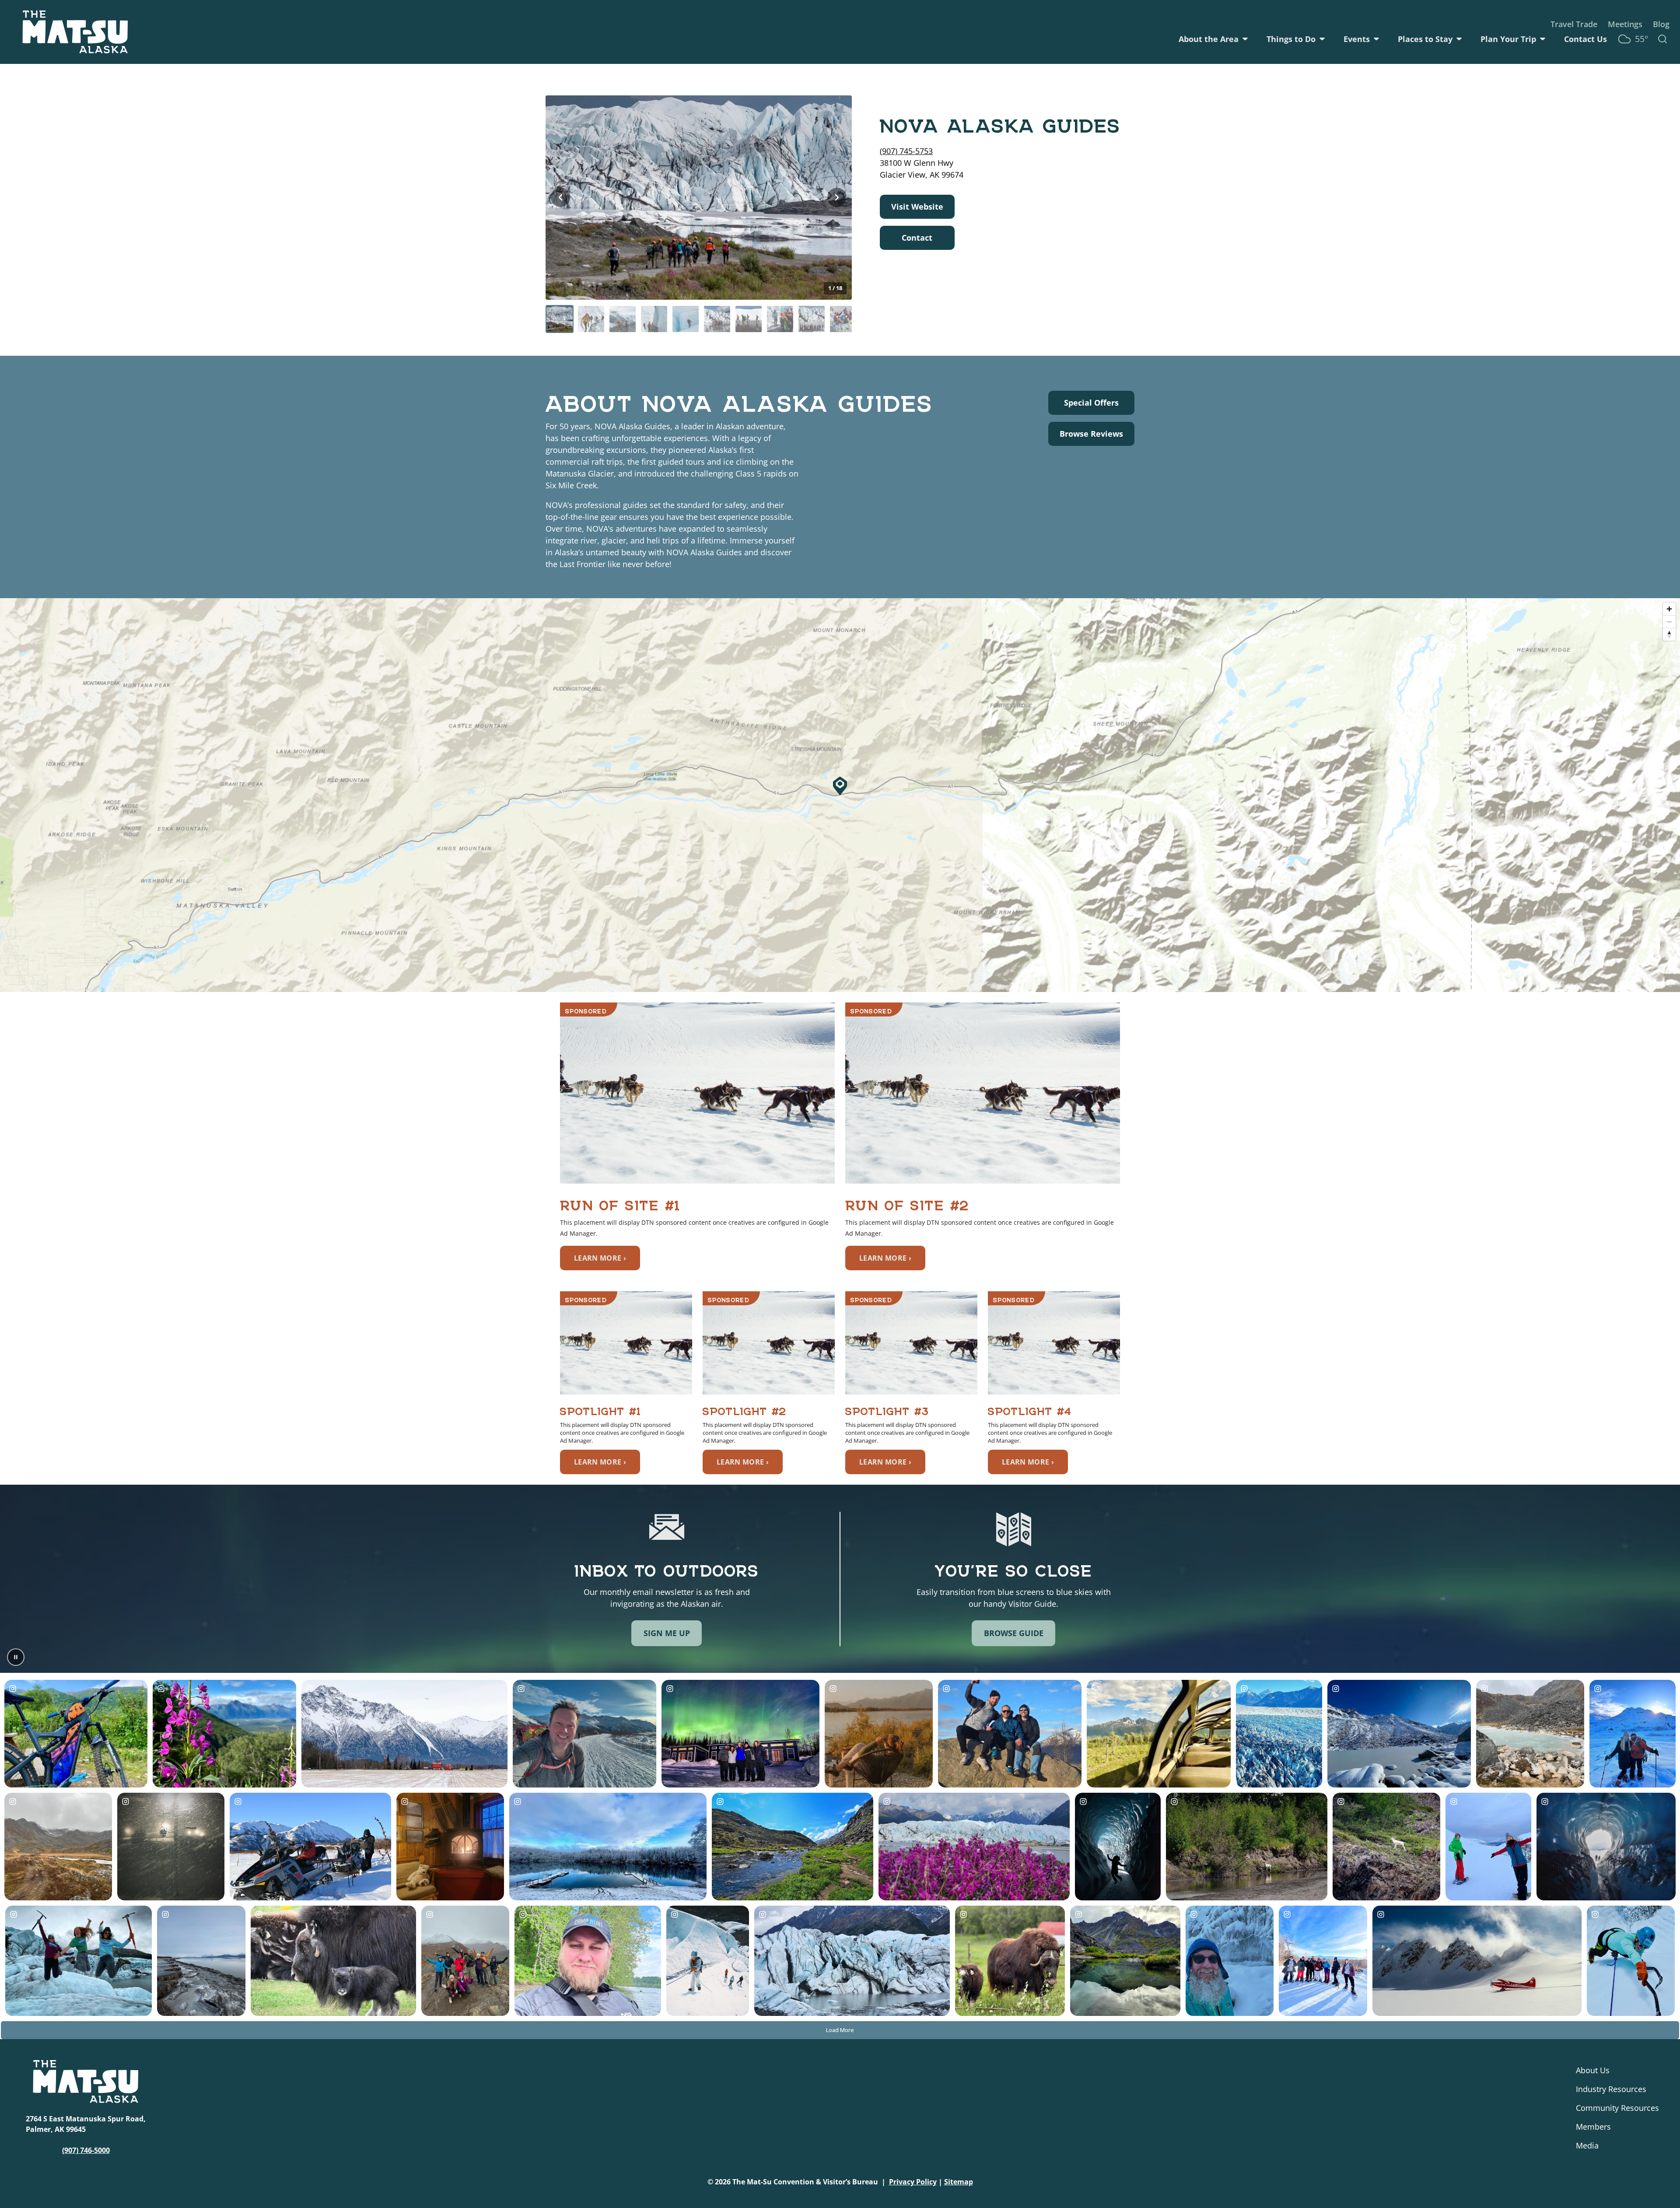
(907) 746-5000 (86, 2150)
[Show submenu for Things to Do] (1322, 39)
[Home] (75, 32)
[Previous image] (560, 197)
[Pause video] (16, 1657)
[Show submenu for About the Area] (1245, 39)
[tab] (560, 319)
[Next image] (837, 197)
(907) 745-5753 (906, 151)
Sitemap (959, 2182)
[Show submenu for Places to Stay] (1459, 39)
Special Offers (1091, 403)
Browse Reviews (1091, 434)
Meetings (1625, 24)
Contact (917, 238)
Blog (1661, 24)
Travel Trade (1574, 24)
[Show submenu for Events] (1376, 39)
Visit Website (917, 207)
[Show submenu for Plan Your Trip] (1543, 39)
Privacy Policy (913, 2182)
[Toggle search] (1662, 39)
